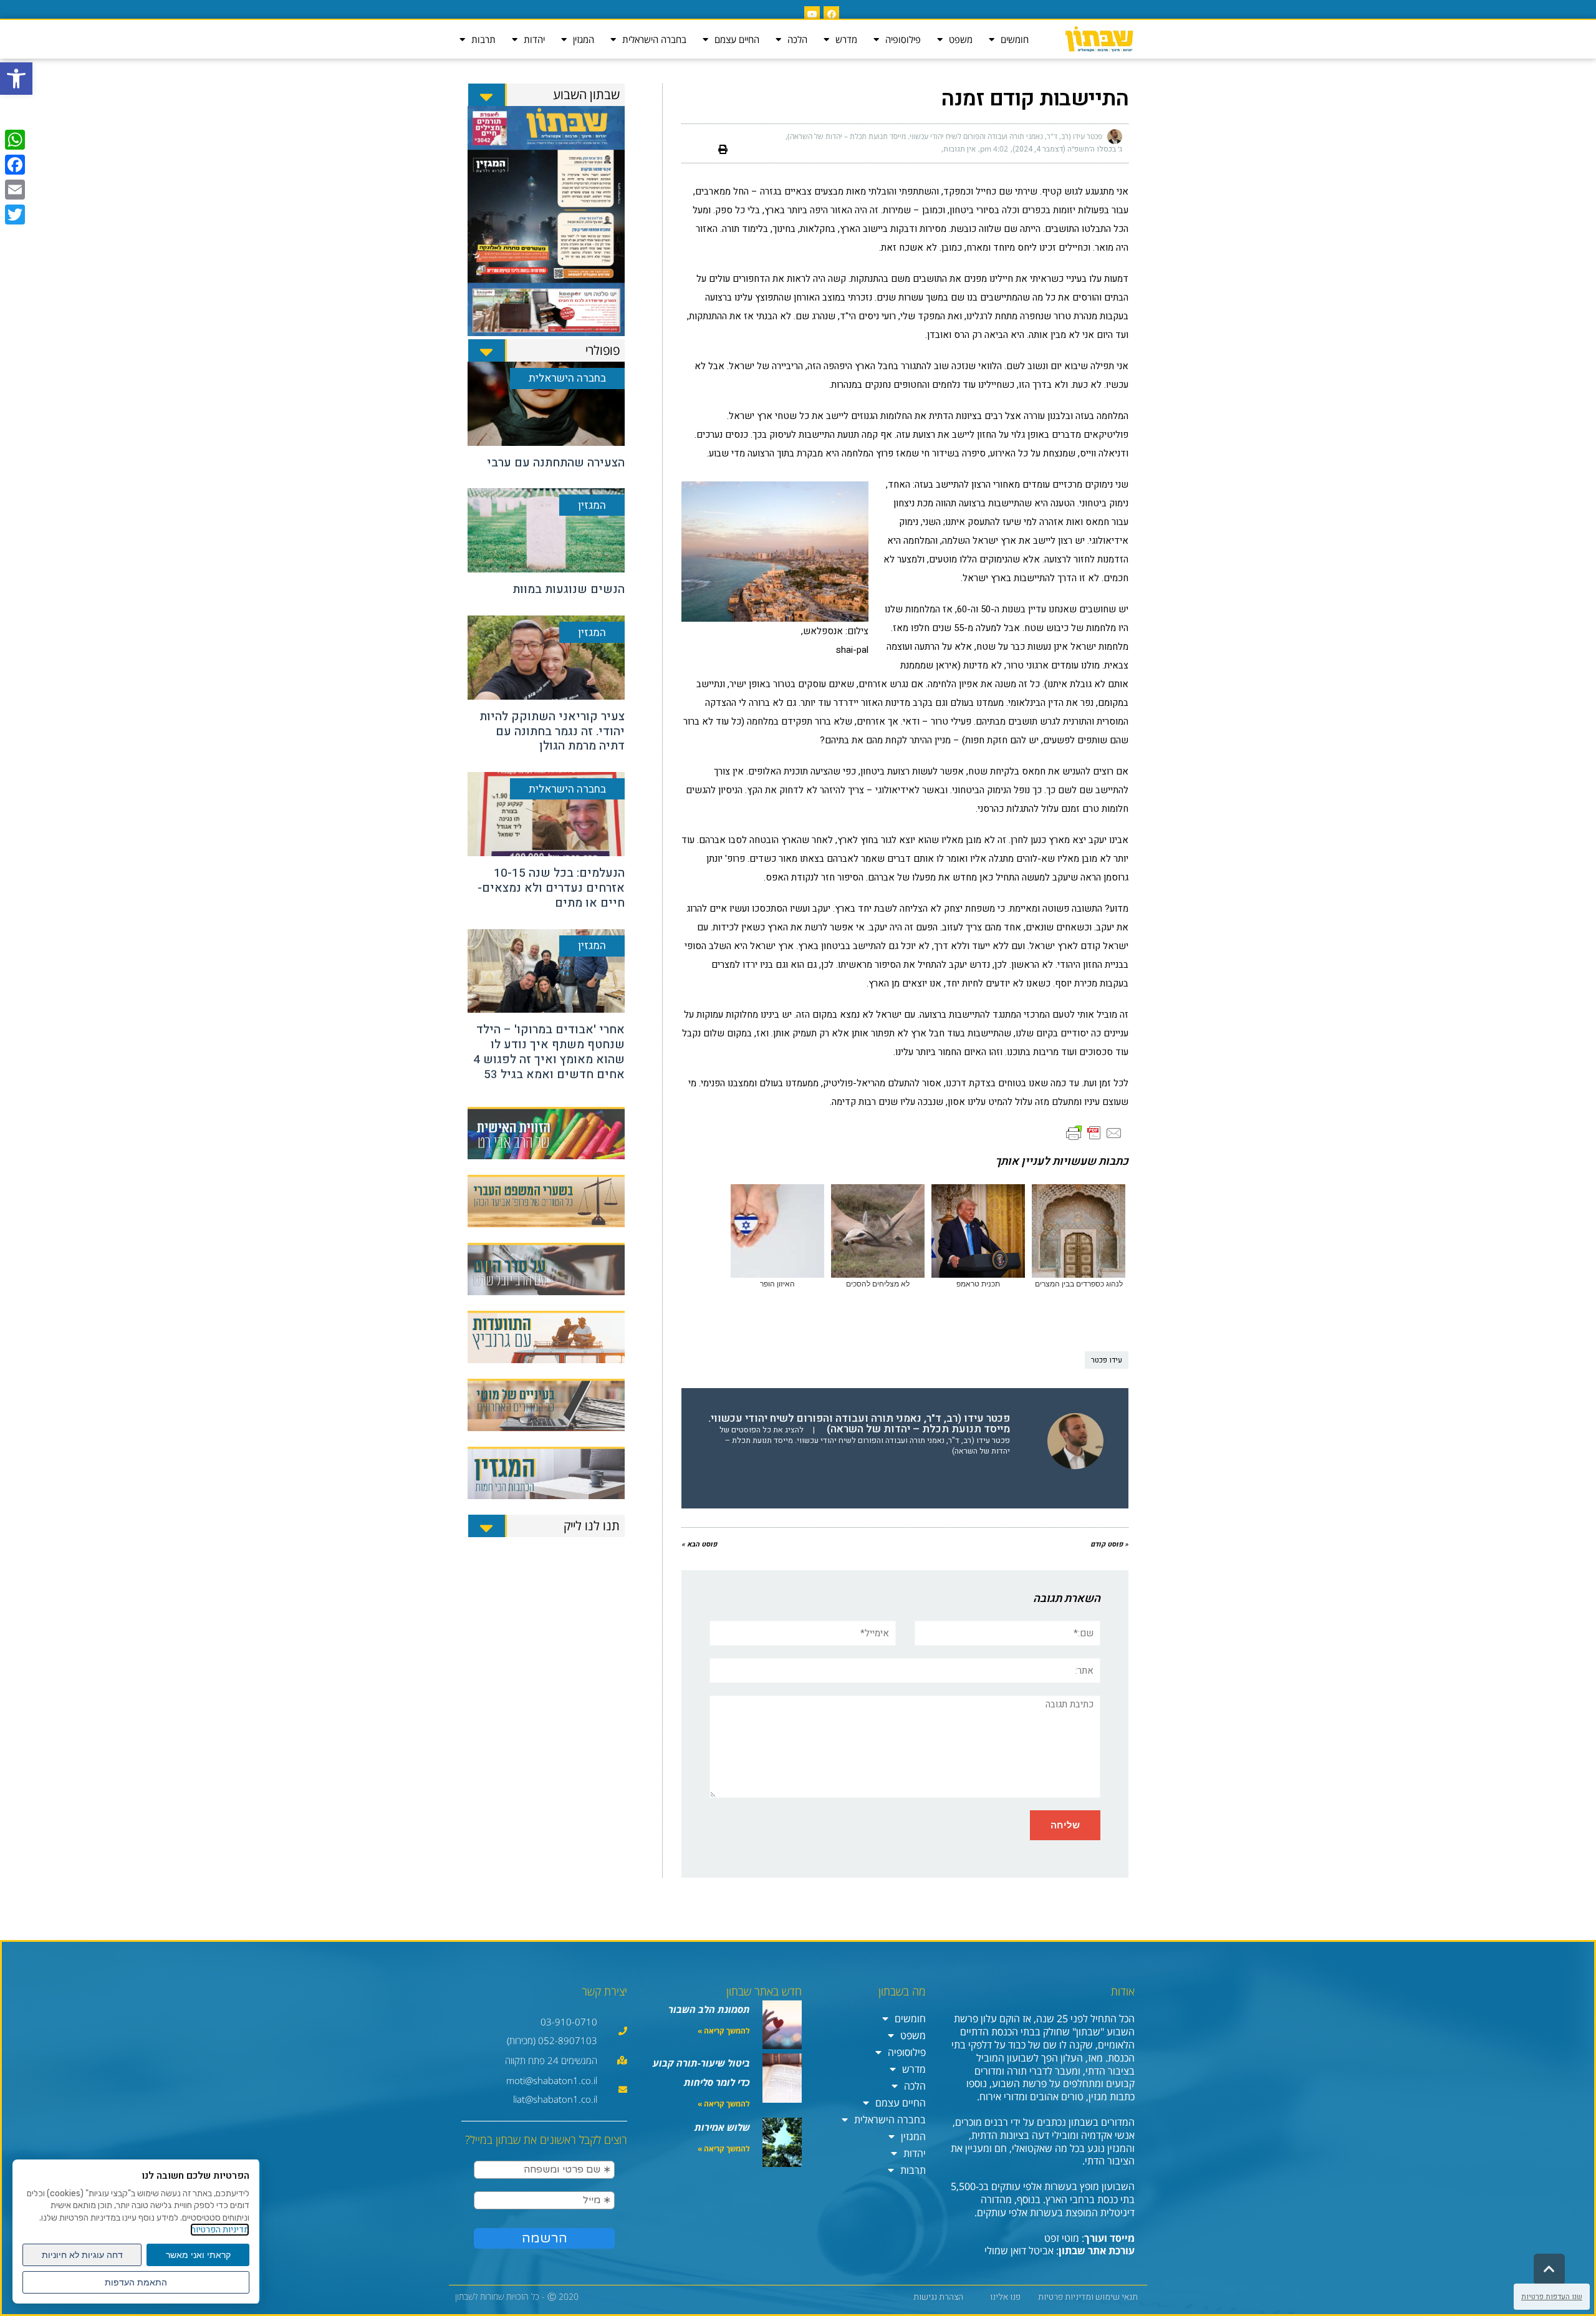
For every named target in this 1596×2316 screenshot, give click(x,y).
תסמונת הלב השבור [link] (709, 2009)
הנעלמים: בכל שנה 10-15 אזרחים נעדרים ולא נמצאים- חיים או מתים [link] (551, 888)
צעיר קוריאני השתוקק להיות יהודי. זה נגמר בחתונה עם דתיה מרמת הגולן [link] (552, 731)
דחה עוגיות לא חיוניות (82, 2255)
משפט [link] (961, 39)
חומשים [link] (1015, 39)
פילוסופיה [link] (903, 39)
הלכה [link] (797, 39)
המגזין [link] (584, 39)
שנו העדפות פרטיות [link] (1552, 2297)
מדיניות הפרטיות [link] (220, 2230)
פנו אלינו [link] (1005, 2297)
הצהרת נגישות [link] (938, 2297)
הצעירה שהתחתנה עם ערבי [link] (556, 463)
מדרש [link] (846, 39)
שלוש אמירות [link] (722, 2127)
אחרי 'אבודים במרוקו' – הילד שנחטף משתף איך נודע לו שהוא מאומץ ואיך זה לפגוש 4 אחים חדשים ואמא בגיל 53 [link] (549, 1052)
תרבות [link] (483, 39)
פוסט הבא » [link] (699, 1544)
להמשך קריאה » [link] (724, 2031)
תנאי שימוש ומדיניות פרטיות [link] (1088, 2297)
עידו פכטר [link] (1107, 1360)
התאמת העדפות (136, 2282)
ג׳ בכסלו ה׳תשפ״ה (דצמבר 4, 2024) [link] (1067, 149)
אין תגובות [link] (959, 149)
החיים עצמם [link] (737, 39)
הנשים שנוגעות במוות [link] (569, 589)
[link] (16, 79)
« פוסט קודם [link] (1109, 1544)
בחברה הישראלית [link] (654, 39)
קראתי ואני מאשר (198, 2255)
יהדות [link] (534, 39)
